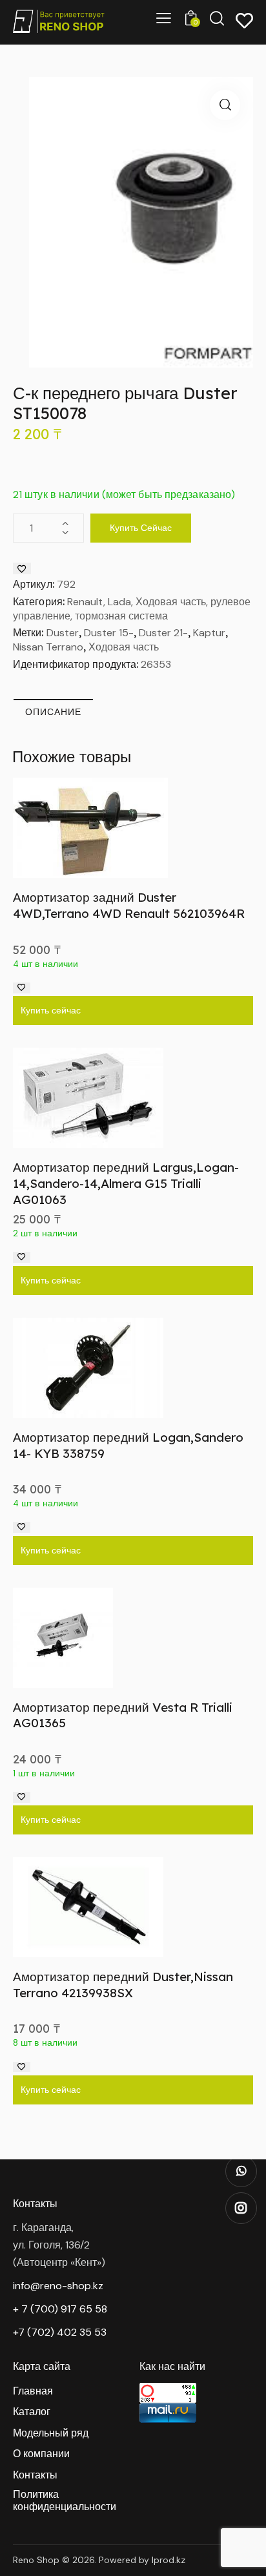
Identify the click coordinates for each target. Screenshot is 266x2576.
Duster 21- (163, 633)
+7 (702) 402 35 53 (60, 2332)
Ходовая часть (124, 647)
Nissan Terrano (48, 647)
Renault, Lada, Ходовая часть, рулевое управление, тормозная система (132, 609)
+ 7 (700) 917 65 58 (60, 2309)
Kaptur (209, 633)
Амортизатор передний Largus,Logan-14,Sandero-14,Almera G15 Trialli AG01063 (126, 1183)
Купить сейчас (141, 528)
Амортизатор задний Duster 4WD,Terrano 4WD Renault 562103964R (129, 905)
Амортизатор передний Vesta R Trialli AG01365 (123, 1715)
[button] (225, 105)
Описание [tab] (53, 712)
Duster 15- (109, 633)
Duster (63, 633)
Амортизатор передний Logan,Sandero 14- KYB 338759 (128, 1445)
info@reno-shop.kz (58, 2286)
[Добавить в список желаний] (22, 568)
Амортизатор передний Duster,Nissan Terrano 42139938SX (123, 1985)
